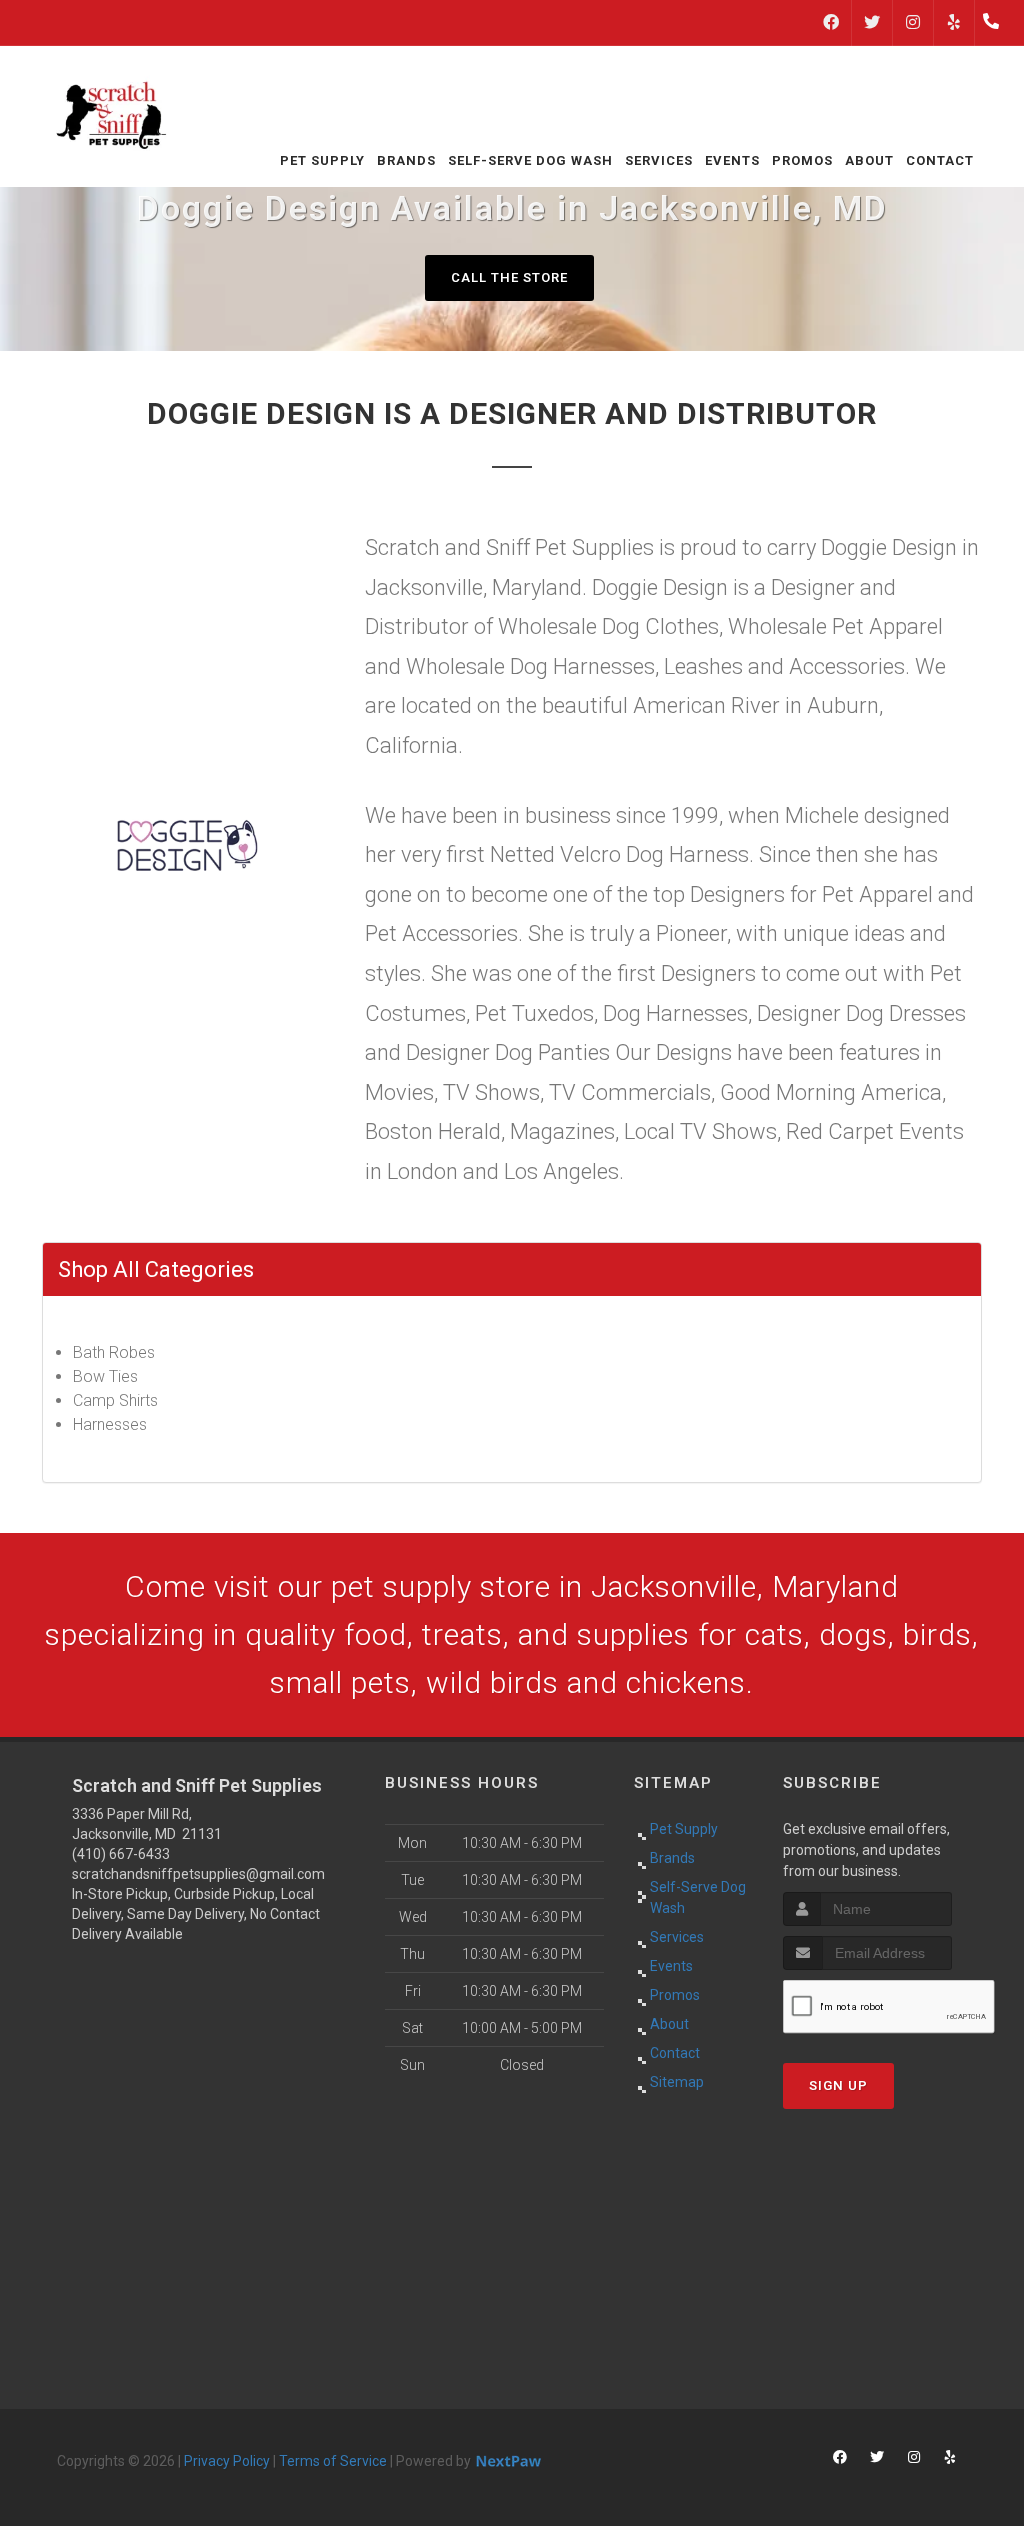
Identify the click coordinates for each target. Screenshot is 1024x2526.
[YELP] (954, 23)
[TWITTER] (872, 23)
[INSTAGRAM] (913, 23)
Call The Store (509, 277)
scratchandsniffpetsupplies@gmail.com (198, 1874)
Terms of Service (333, 2461)
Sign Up (838, 2085)
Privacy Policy (227, 2461)
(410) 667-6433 (121, 1854)
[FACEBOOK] (831, 23)
